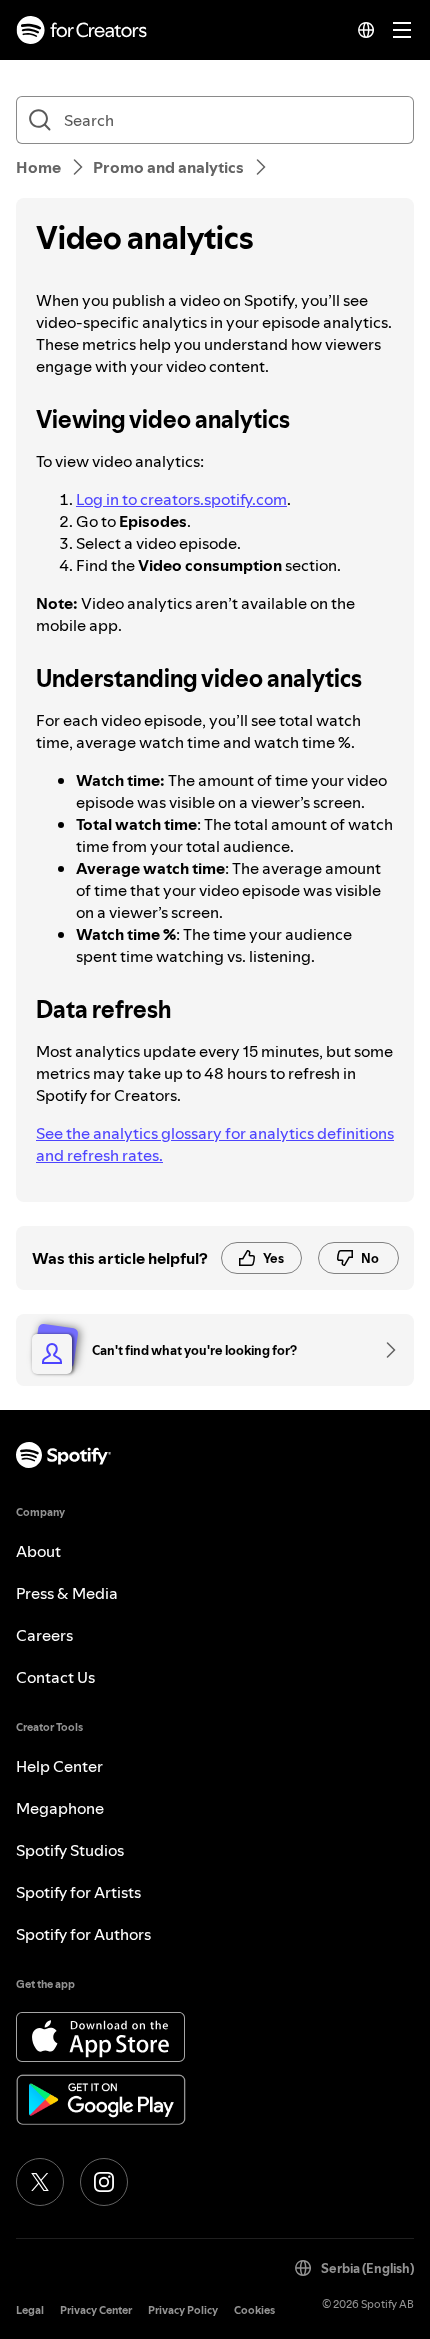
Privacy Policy (183, 2310)
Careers (44, 1635)
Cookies (254, 2310)
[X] (40, 2182)
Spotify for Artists (78, 1892)
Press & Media (67, 1593)
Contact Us (55, 1677)
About (38, 1551)
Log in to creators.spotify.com (181, 499)
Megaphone (60, 1808)
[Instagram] (104, 2182)
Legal (30, 2310)
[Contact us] (384, 1350)
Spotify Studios (70, 1850)
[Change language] (366, 30)
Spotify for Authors (83, 1934)
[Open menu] (402, 30)
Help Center (59, 1766)
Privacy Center (96, 2310)
